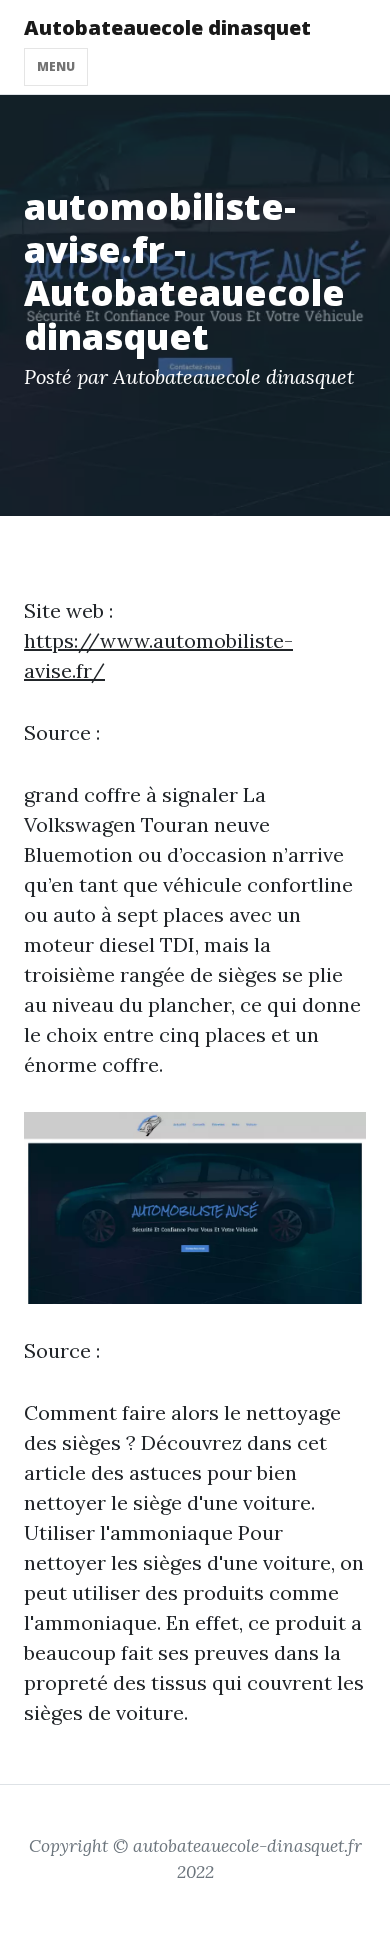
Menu (56, 66)
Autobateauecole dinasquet (167, 27)
